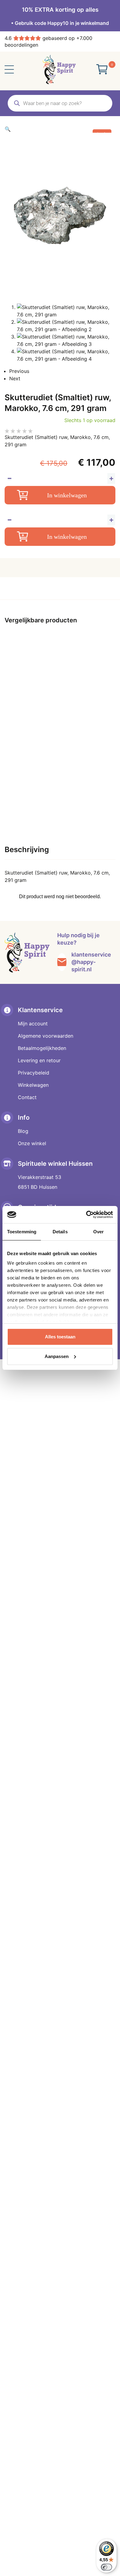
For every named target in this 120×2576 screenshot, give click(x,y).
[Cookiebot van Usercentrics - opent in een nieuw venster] (86, 1215)
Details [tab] (60, 1232)
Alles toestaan (60, 1337)
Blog (23, 1131)
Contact (27, 1097)
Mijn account (33, 1024)
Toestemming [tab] (22, 1232)
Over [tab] (98, 1232)
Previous (19, 371)
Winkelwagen (33, 1085)
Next (15, 378)
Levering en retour (39, 1060)
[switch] (106, 2567)
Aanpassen (57, 1356)
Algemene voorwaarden (46, 1036)
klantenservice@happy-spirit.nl (91, 962)
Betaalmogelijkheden (42, 1048)
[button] (60, 129)
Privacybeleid (34, 1073)
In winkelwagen (67, 495)
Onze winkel (32, 1143)
